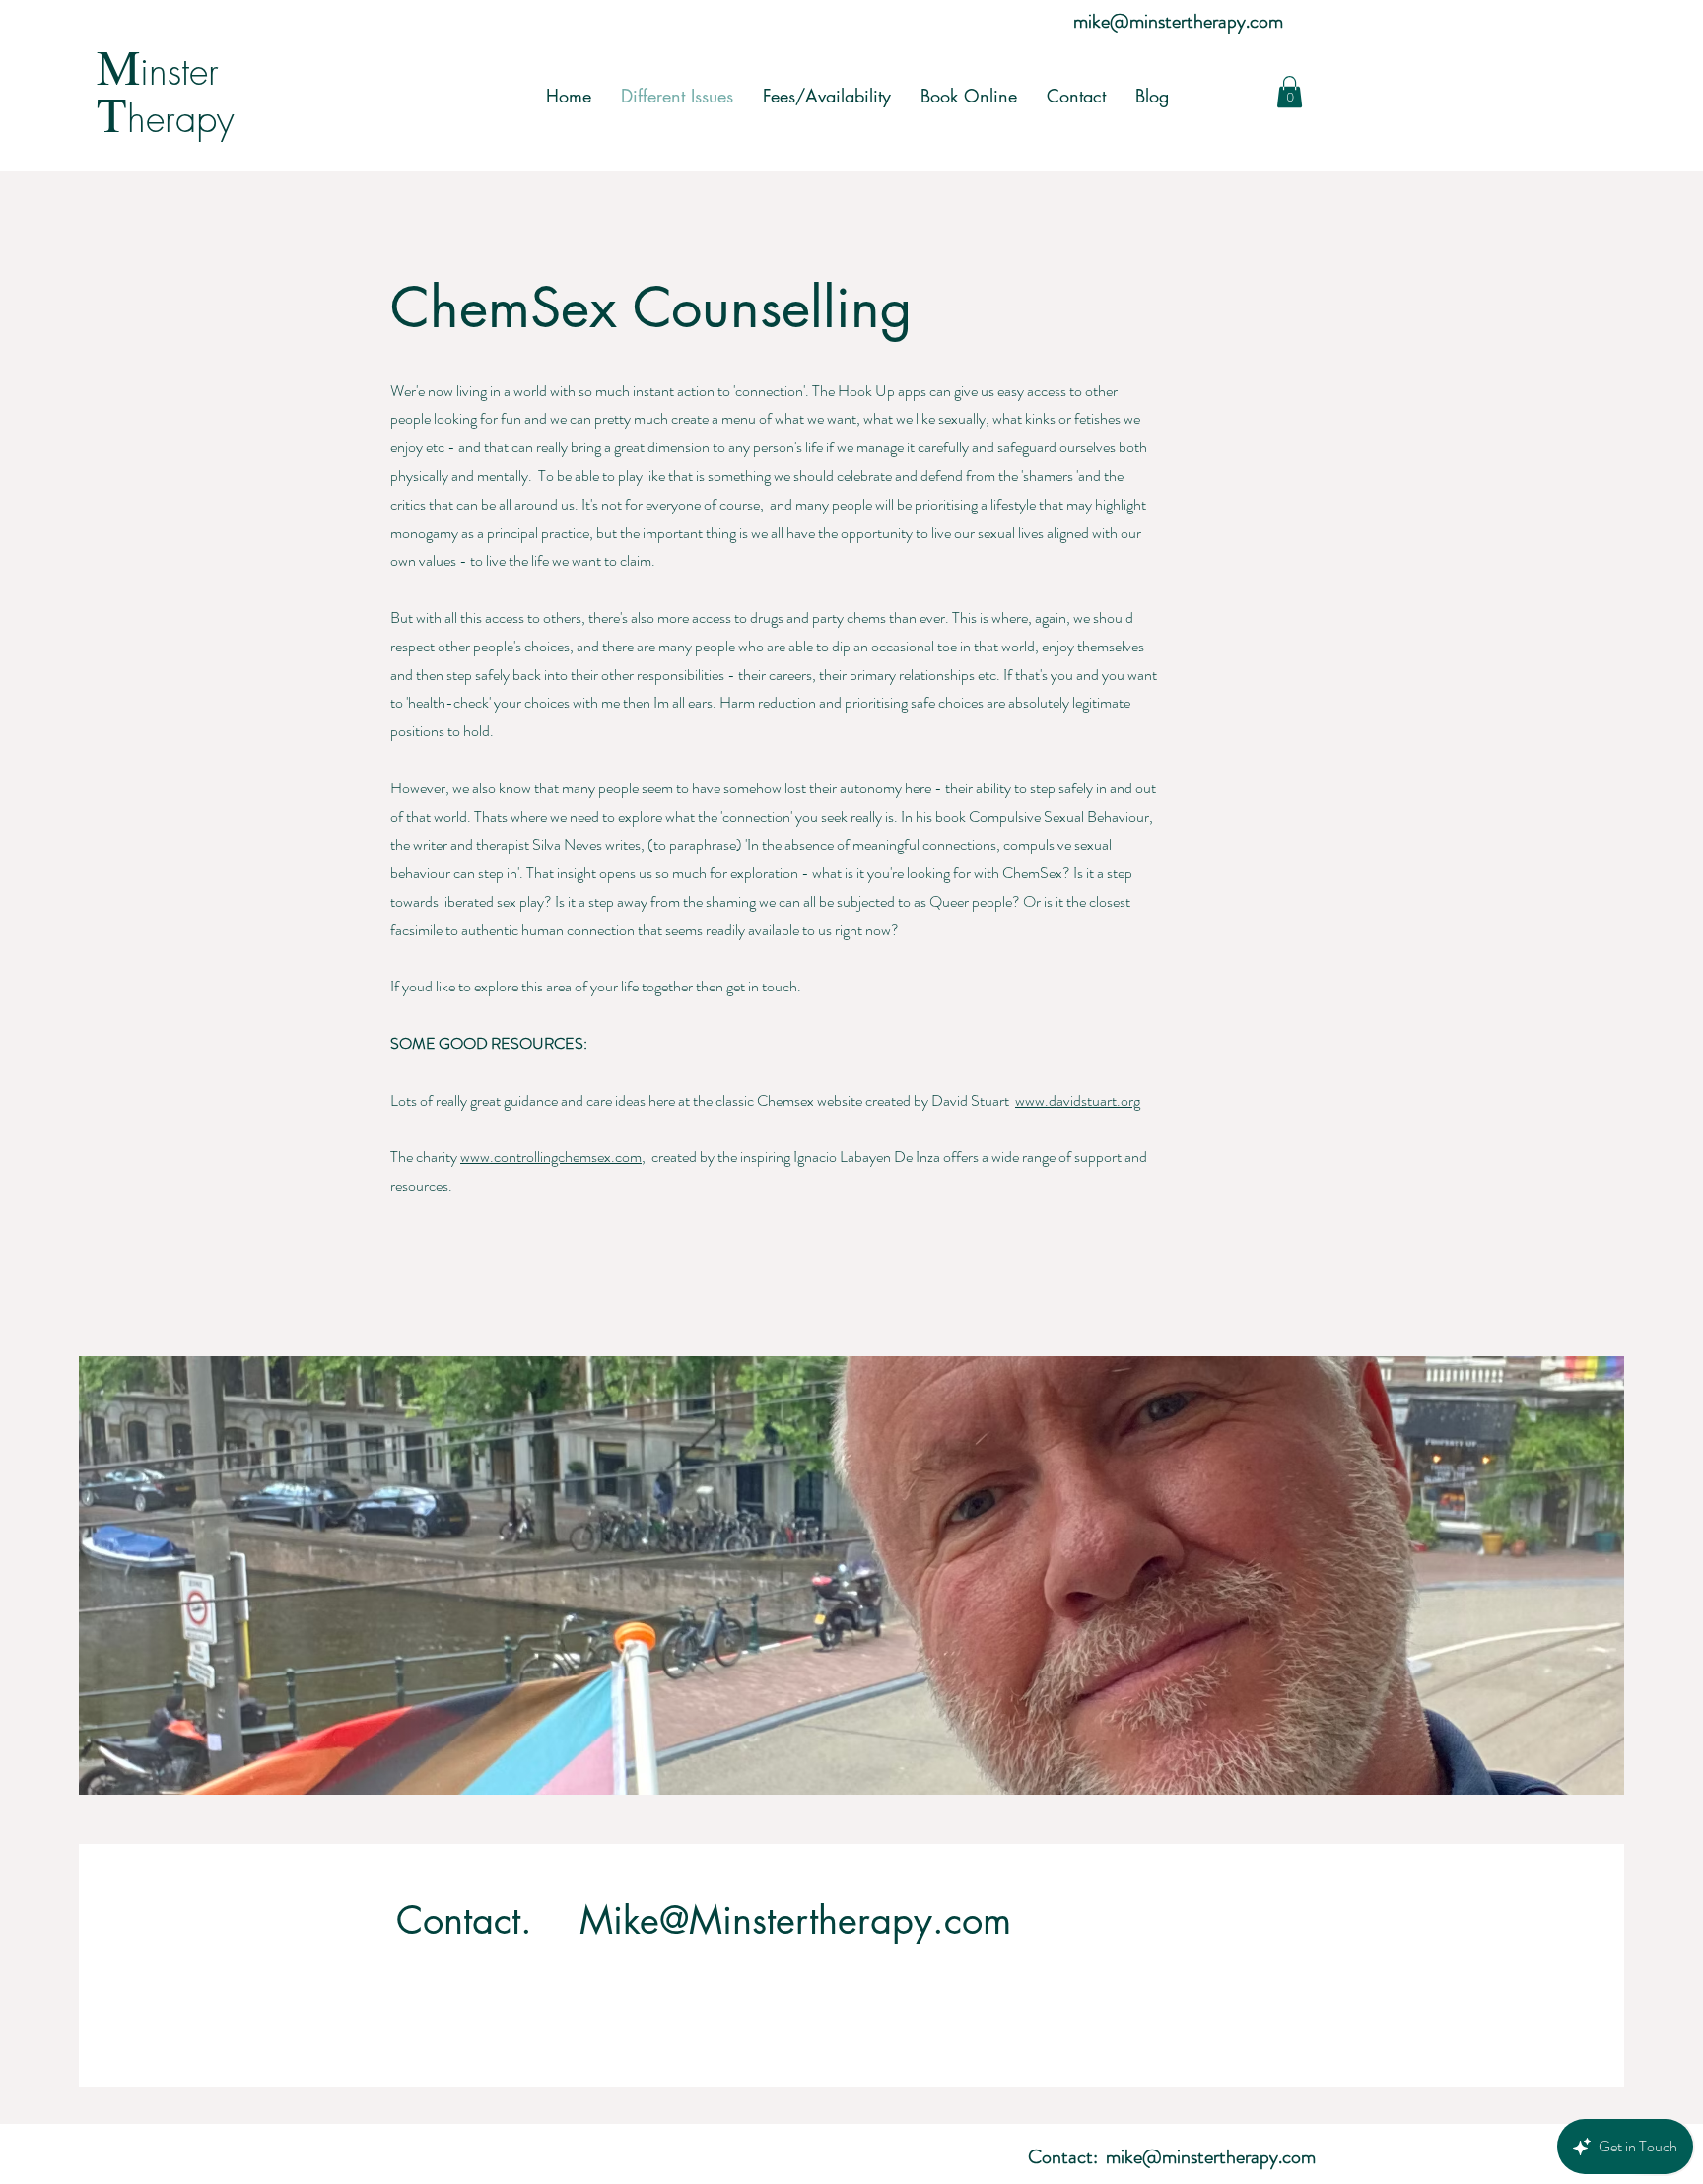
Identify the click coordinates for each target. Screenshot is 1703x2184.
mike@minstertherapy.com (1178, 21)
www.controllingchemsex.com (551, 1157)
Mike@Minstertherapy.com (795, 1920)
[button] (1290, 92)
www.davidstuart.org (1078, 1100)
